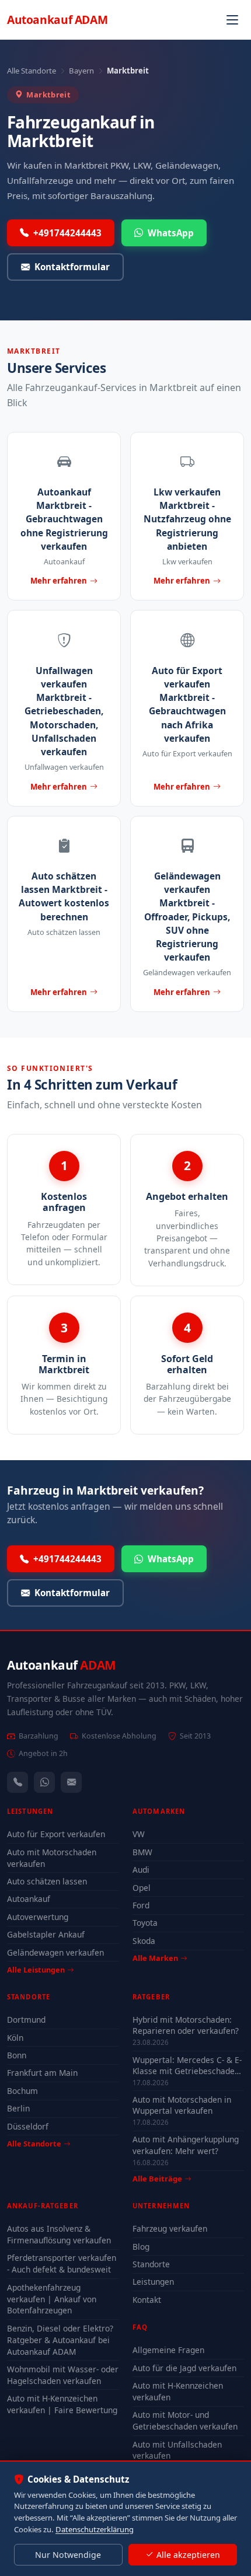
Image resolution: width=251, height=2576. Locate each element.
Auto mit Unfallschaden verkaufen (177, 2450)
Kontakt (147, 2300)
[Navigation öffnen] (232, 20)
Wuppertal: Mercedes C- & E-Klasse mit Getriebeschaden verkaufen (187, 2065)
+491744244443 (67, 233)
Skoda (144, 1941)
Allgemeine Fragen (168, 2350)
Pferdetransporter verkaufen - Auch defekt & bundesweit (62, 2263)
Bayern (81, 71)
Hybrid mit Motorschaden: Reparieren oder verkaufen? (186, 2025)
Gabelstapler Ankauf (46, 1934)
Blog (141, 2247)
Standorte (151, 2264)
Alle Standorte (32, 71)
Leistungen (153, 2282)
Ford (141, 1905)
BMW (142, 1852)
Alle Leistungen (36, 1970)
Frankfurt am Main (42, 2073)
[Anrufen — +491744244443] (18, 1782)
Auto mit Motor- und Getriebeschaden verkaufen (185, 2420)
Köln (15, 2038)
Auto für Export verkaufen (56, 1834)
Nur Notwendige (68, 2555)
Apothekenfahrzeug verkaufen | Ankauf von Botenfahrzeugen (52, 2299)
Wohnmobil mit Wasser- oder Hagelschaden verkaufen (63, 2375)
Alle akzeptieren (188, 2555)
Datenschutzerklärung (95, 2529)
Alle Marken (155, 1958)
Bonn (17, 2055)
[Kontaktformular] (71, 1782)
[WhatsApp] (44, 1782)
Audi (141, 1870)
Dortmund (26, 2020)
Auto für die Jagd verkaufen (184, 2368)
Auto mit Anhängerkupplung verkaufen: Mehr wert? (186, 2145)
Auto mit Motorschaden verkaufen (52, 1858)
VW (139, 1834)
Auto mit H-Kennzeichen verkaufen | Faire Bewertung (62, 2404)
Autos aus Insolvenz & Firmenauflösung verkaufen (59, 2234)
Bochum (22, 2091)
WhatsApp (171, 233)
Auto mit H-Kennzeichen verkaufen (178, 2391)
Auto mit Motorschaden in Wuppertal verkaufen (182, 2105)
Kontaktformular (72, 267)
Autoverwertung (38, 1917)
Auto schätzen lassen (47, 1881)
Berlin (18, 2108)
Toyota (145, 1923)
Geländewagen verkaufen (55, 1952)
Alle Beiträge (157, 2179)
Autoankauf (57, 20)
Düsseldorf (28, 2126)
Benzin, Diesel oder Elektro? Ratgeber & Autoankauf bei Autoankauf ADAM (60, 2340)
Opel (142, 1888)
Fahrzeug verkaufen (170, 2228)
